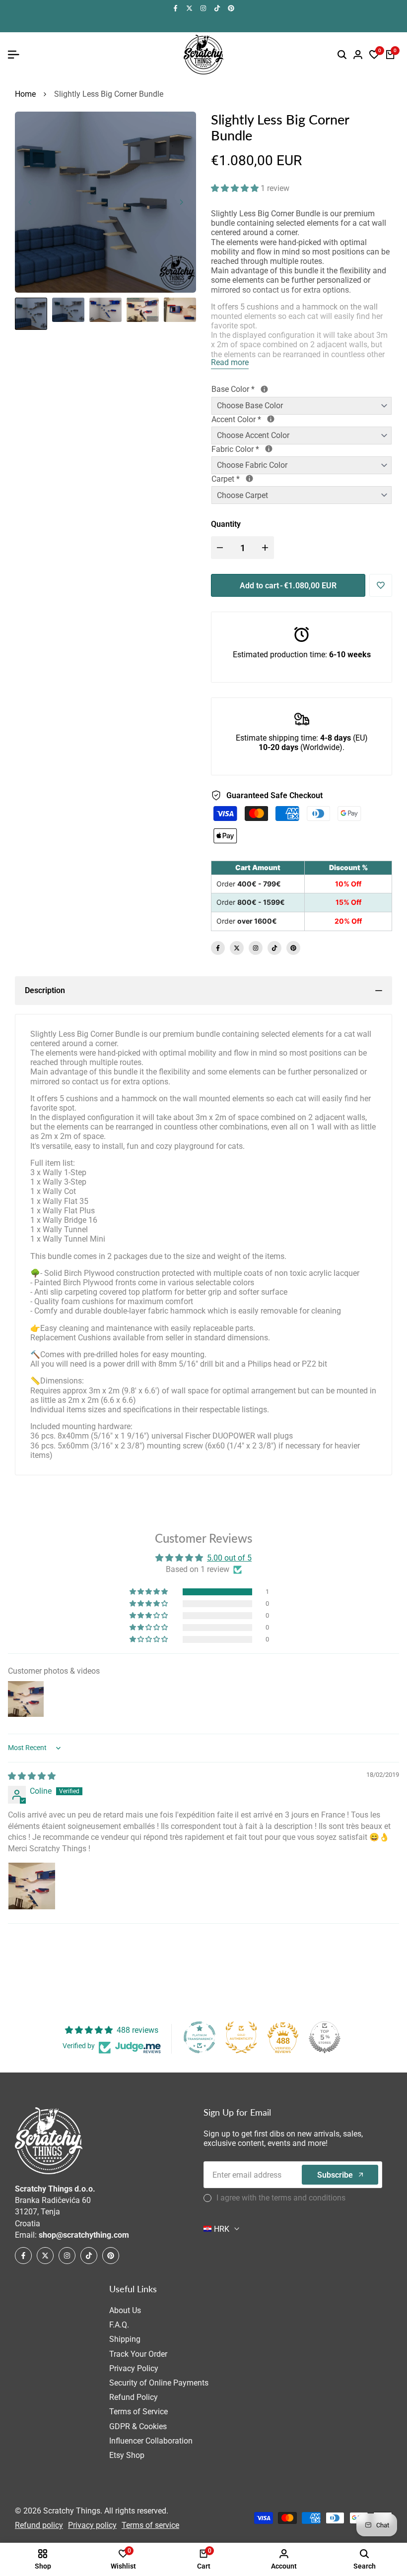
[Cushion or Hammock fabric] (269, 449)
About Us (125, 2310)
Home (25, 94)
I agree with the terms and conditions (281, 2198)
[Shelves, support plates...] (264, 389)
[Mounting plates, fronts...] (271, 419)
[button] (236, 188)
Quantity (226, 524)
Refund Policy (134, 2397)
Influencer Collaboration (151, 2441)
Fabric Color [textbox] (276, 449)
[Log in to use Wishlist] (381, 585)
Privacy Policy (134, 2368)
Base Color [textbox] (269, 389)
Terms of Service (138, 2412)
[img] (32, 1776)
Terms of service (150, 2525)
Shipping (125, 2339)
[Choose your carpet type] (249, 478)
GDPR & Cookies (138, 2426)
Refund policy (39, 2525)
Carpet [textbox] (261, 479)
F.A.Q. (119, 2325)
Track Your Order (138, 2354)
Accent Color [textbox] (272, 419)
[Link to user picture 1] (32, 1886)
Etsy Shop (127, 2455)
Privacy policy (92, 2525)
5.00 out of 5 (229, 1558)
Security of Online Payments (159, 2383)
